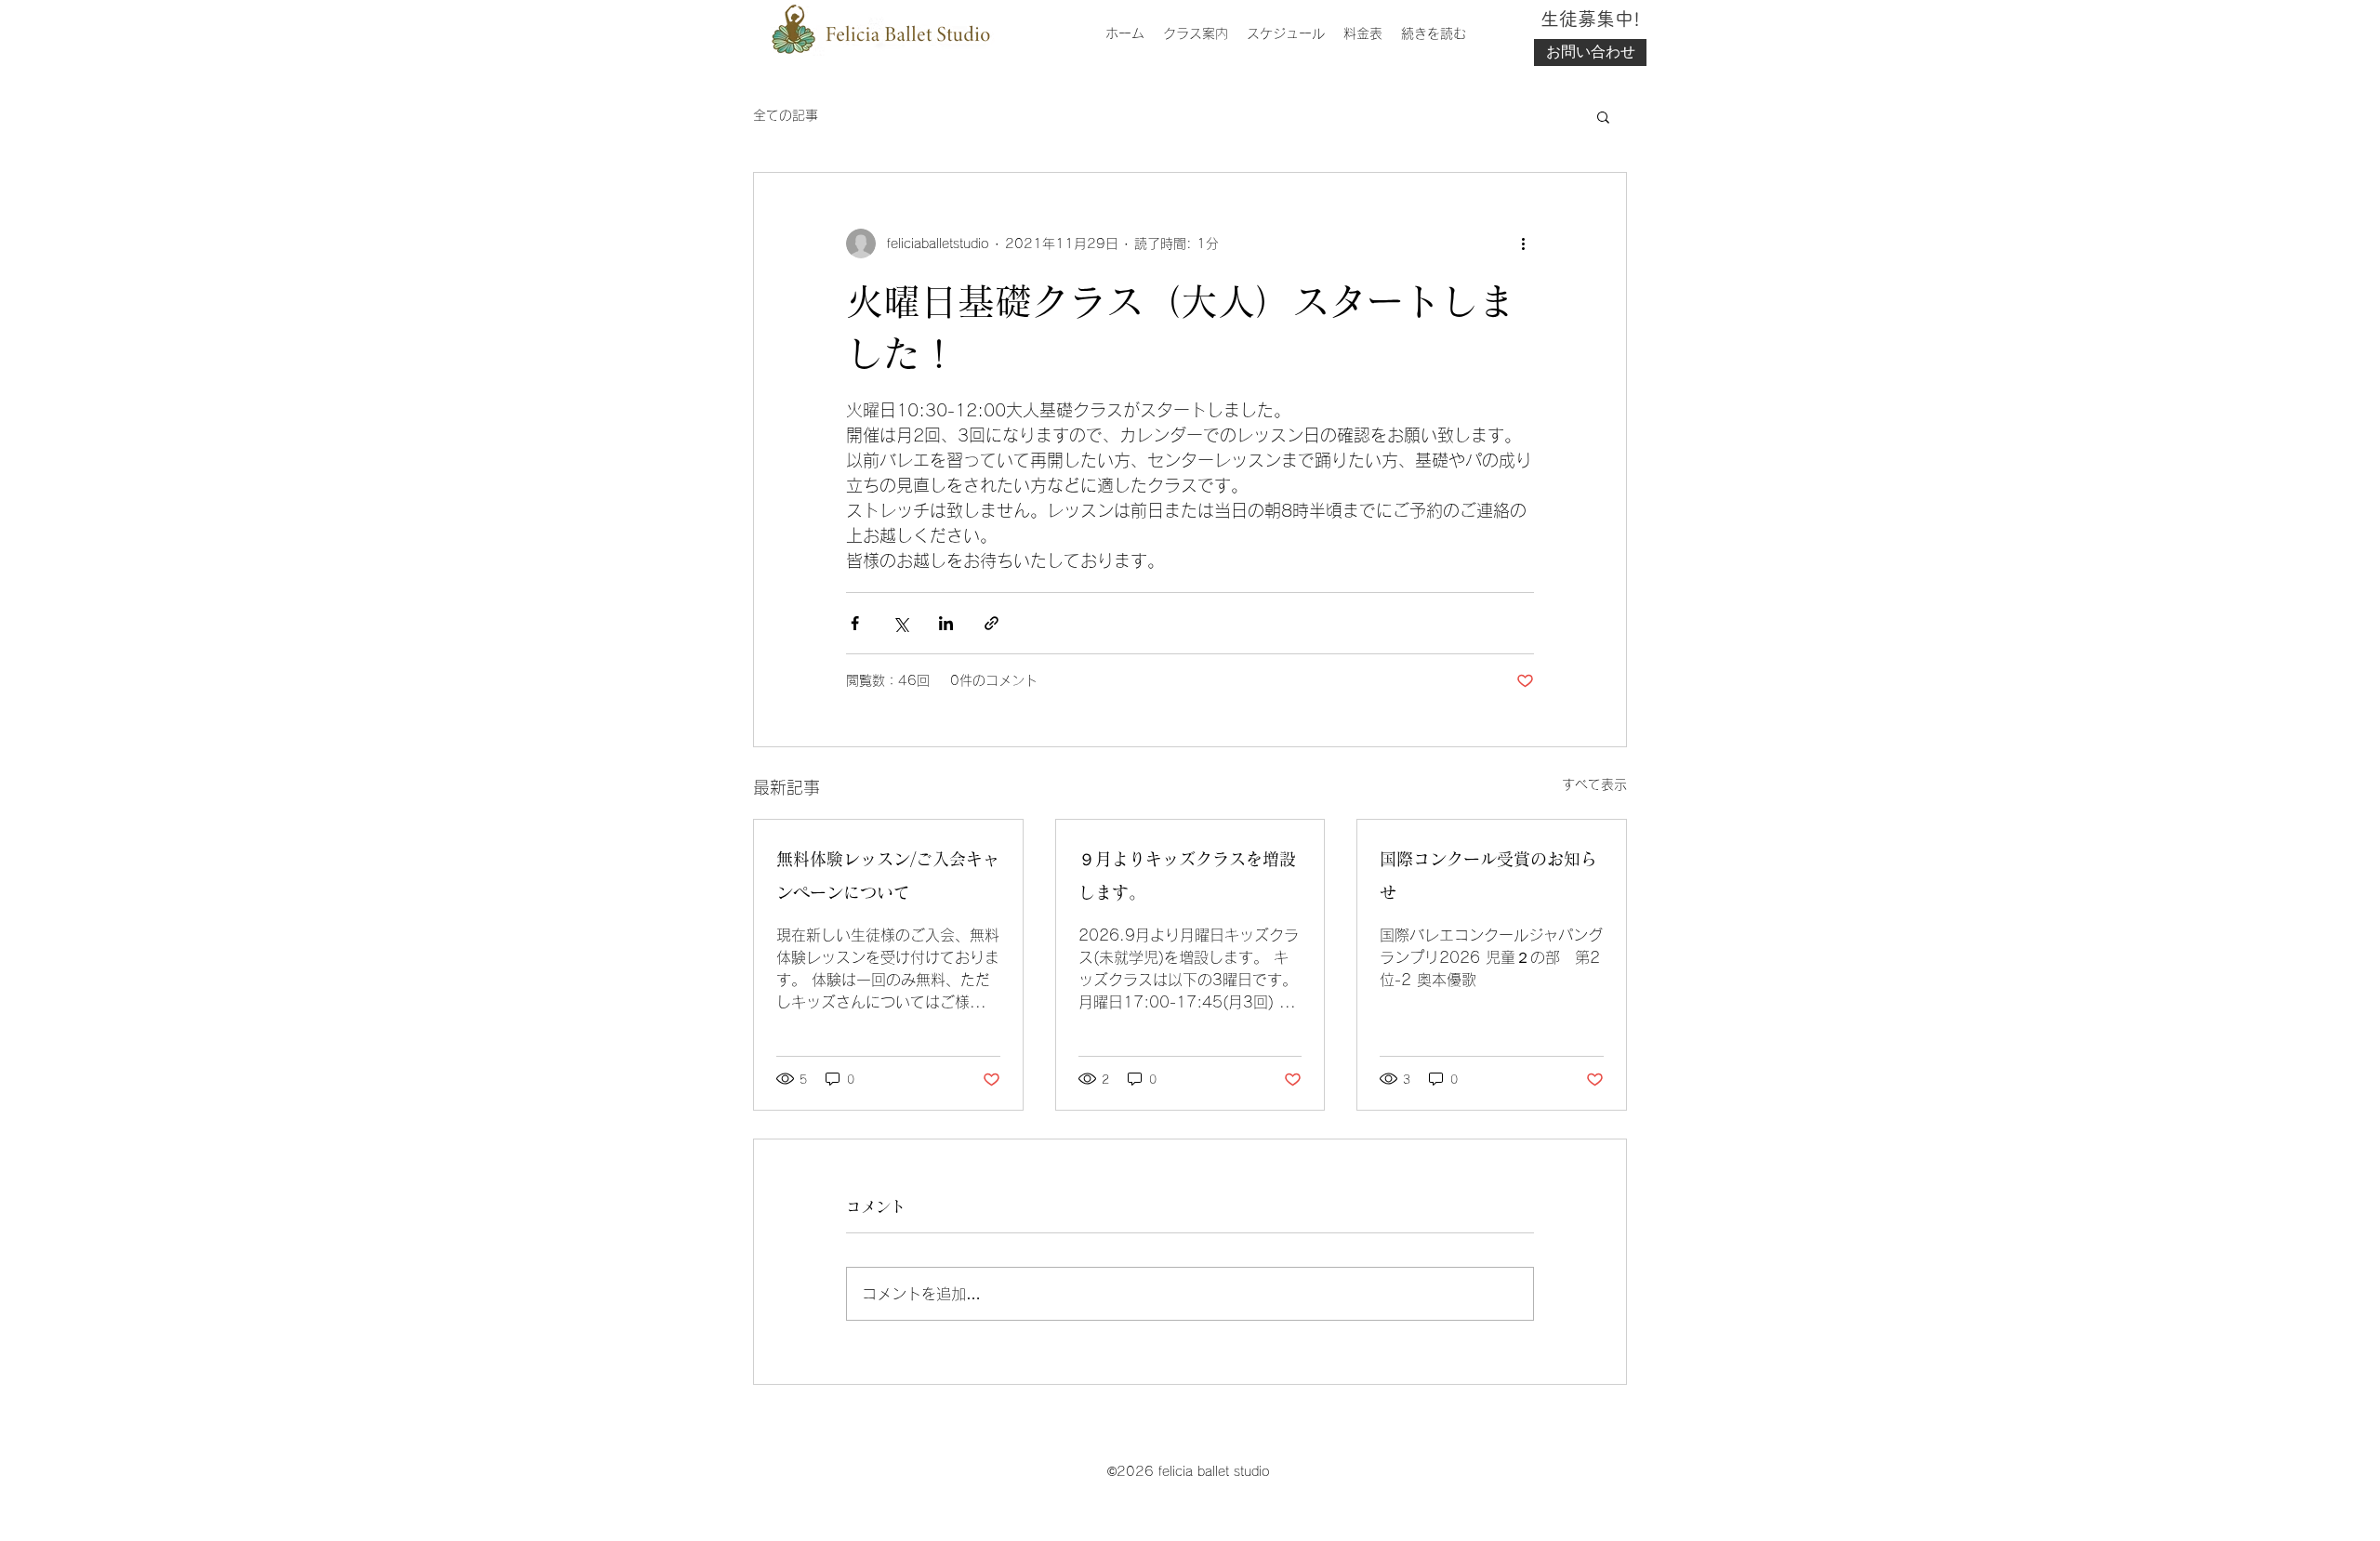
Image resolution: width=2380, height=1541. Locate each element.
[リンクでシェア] (992, 623)
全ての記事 (786, 115)
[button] (1603, 116)
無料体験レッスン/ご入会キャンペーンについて (888, 876)
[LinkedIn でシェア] (946, 623)
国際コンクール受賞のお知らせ (1488, 876)
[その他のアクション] (1523, 244)
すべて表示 (1594, 784)
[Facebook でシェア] (855, 623)
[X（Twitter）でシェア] (900, 623)
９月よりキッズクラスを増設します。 (1187, 876)
